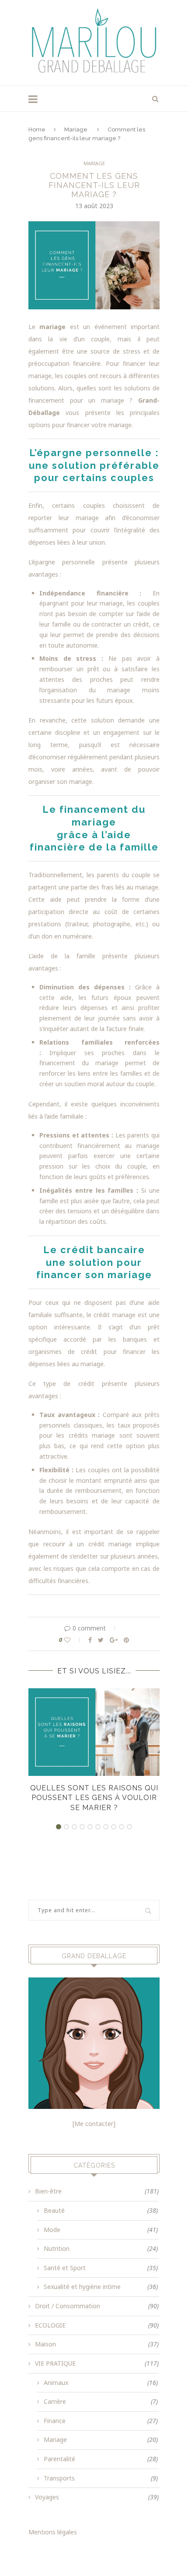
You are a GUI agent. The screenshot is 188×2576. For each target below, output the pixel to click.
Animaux (101, 2383)
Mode (101, 2230)
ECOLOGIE (97, 2325)
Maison (97, 2344)
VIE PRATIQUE (97, 2363)
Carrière (101, 2401)
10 (129, 1827)
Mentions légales (53, 2532)
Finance (101, 2421)
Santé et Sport (101, 2268)
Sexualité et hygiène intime (101, 2287)
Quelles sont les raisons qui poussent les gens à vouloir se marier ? (94, 1798)
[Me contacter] (94, 2124)
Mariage (76, 129)
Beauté (101, 2210)
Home (37, 129)
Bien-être (97, 2191)
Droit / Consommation (97, 2306)
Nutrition (101, 2248)
